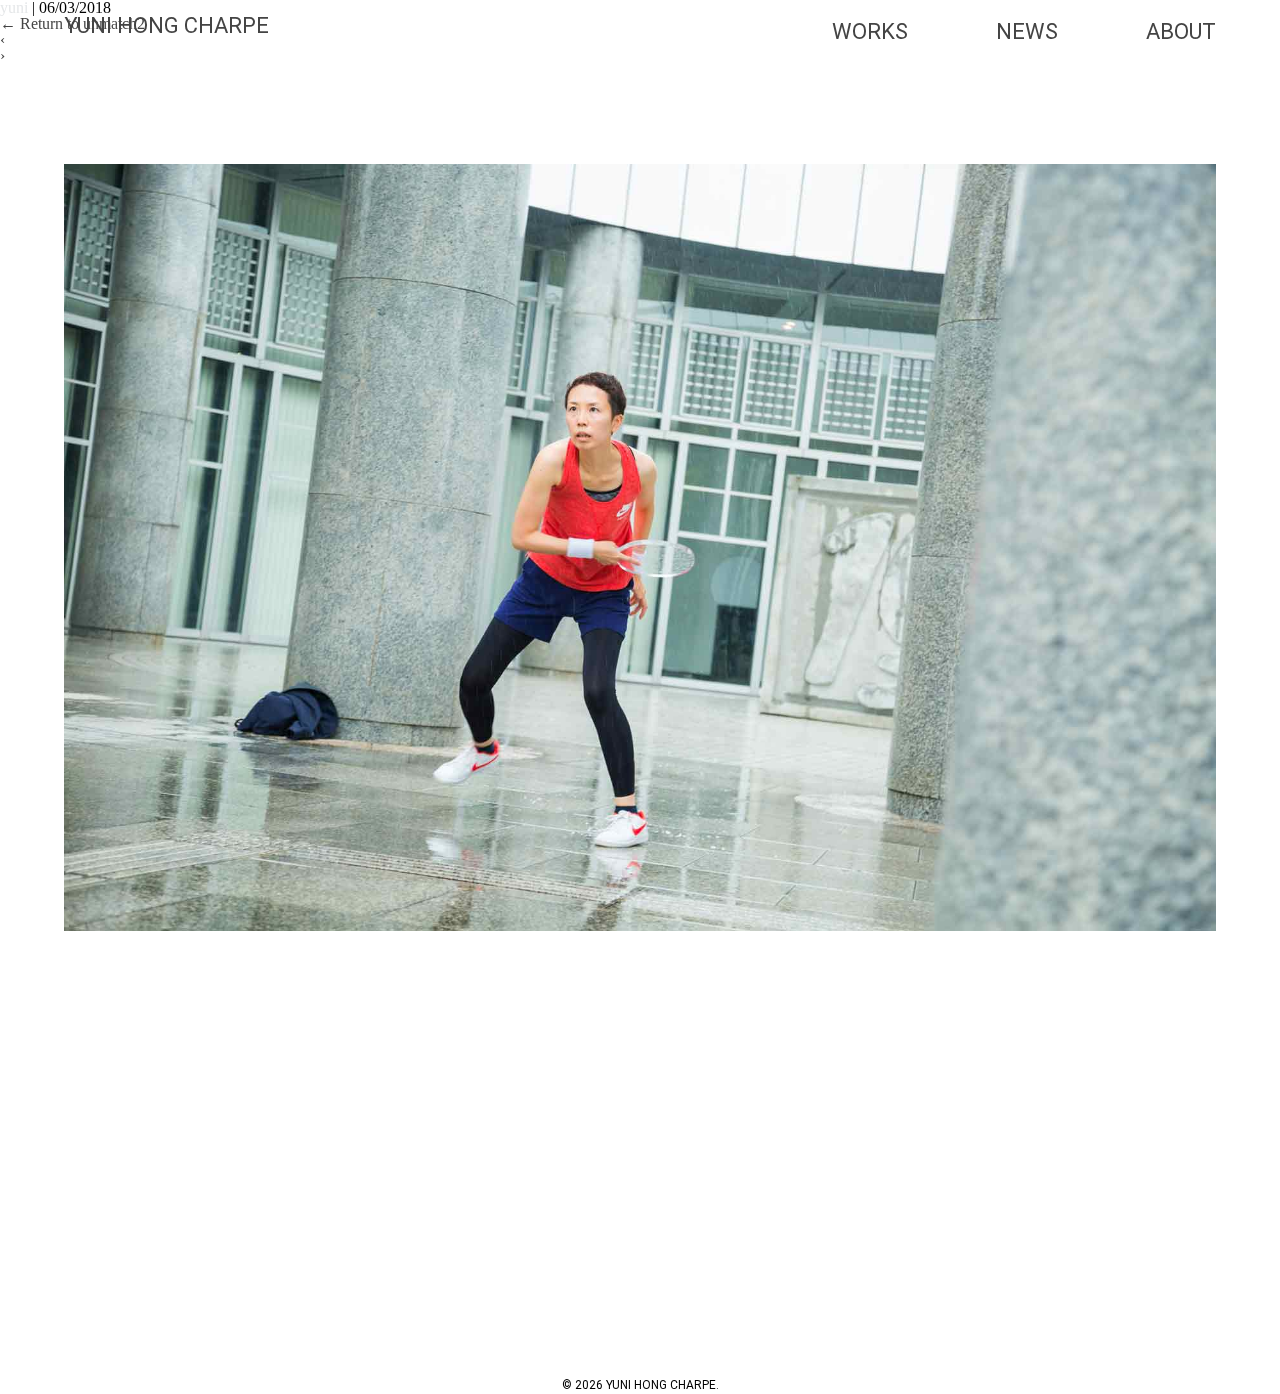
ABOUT (1181, 31)
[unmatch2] (640, 547)
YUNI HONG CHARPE (166, 25)
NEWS (1027, 31)
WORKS (870, 31)
